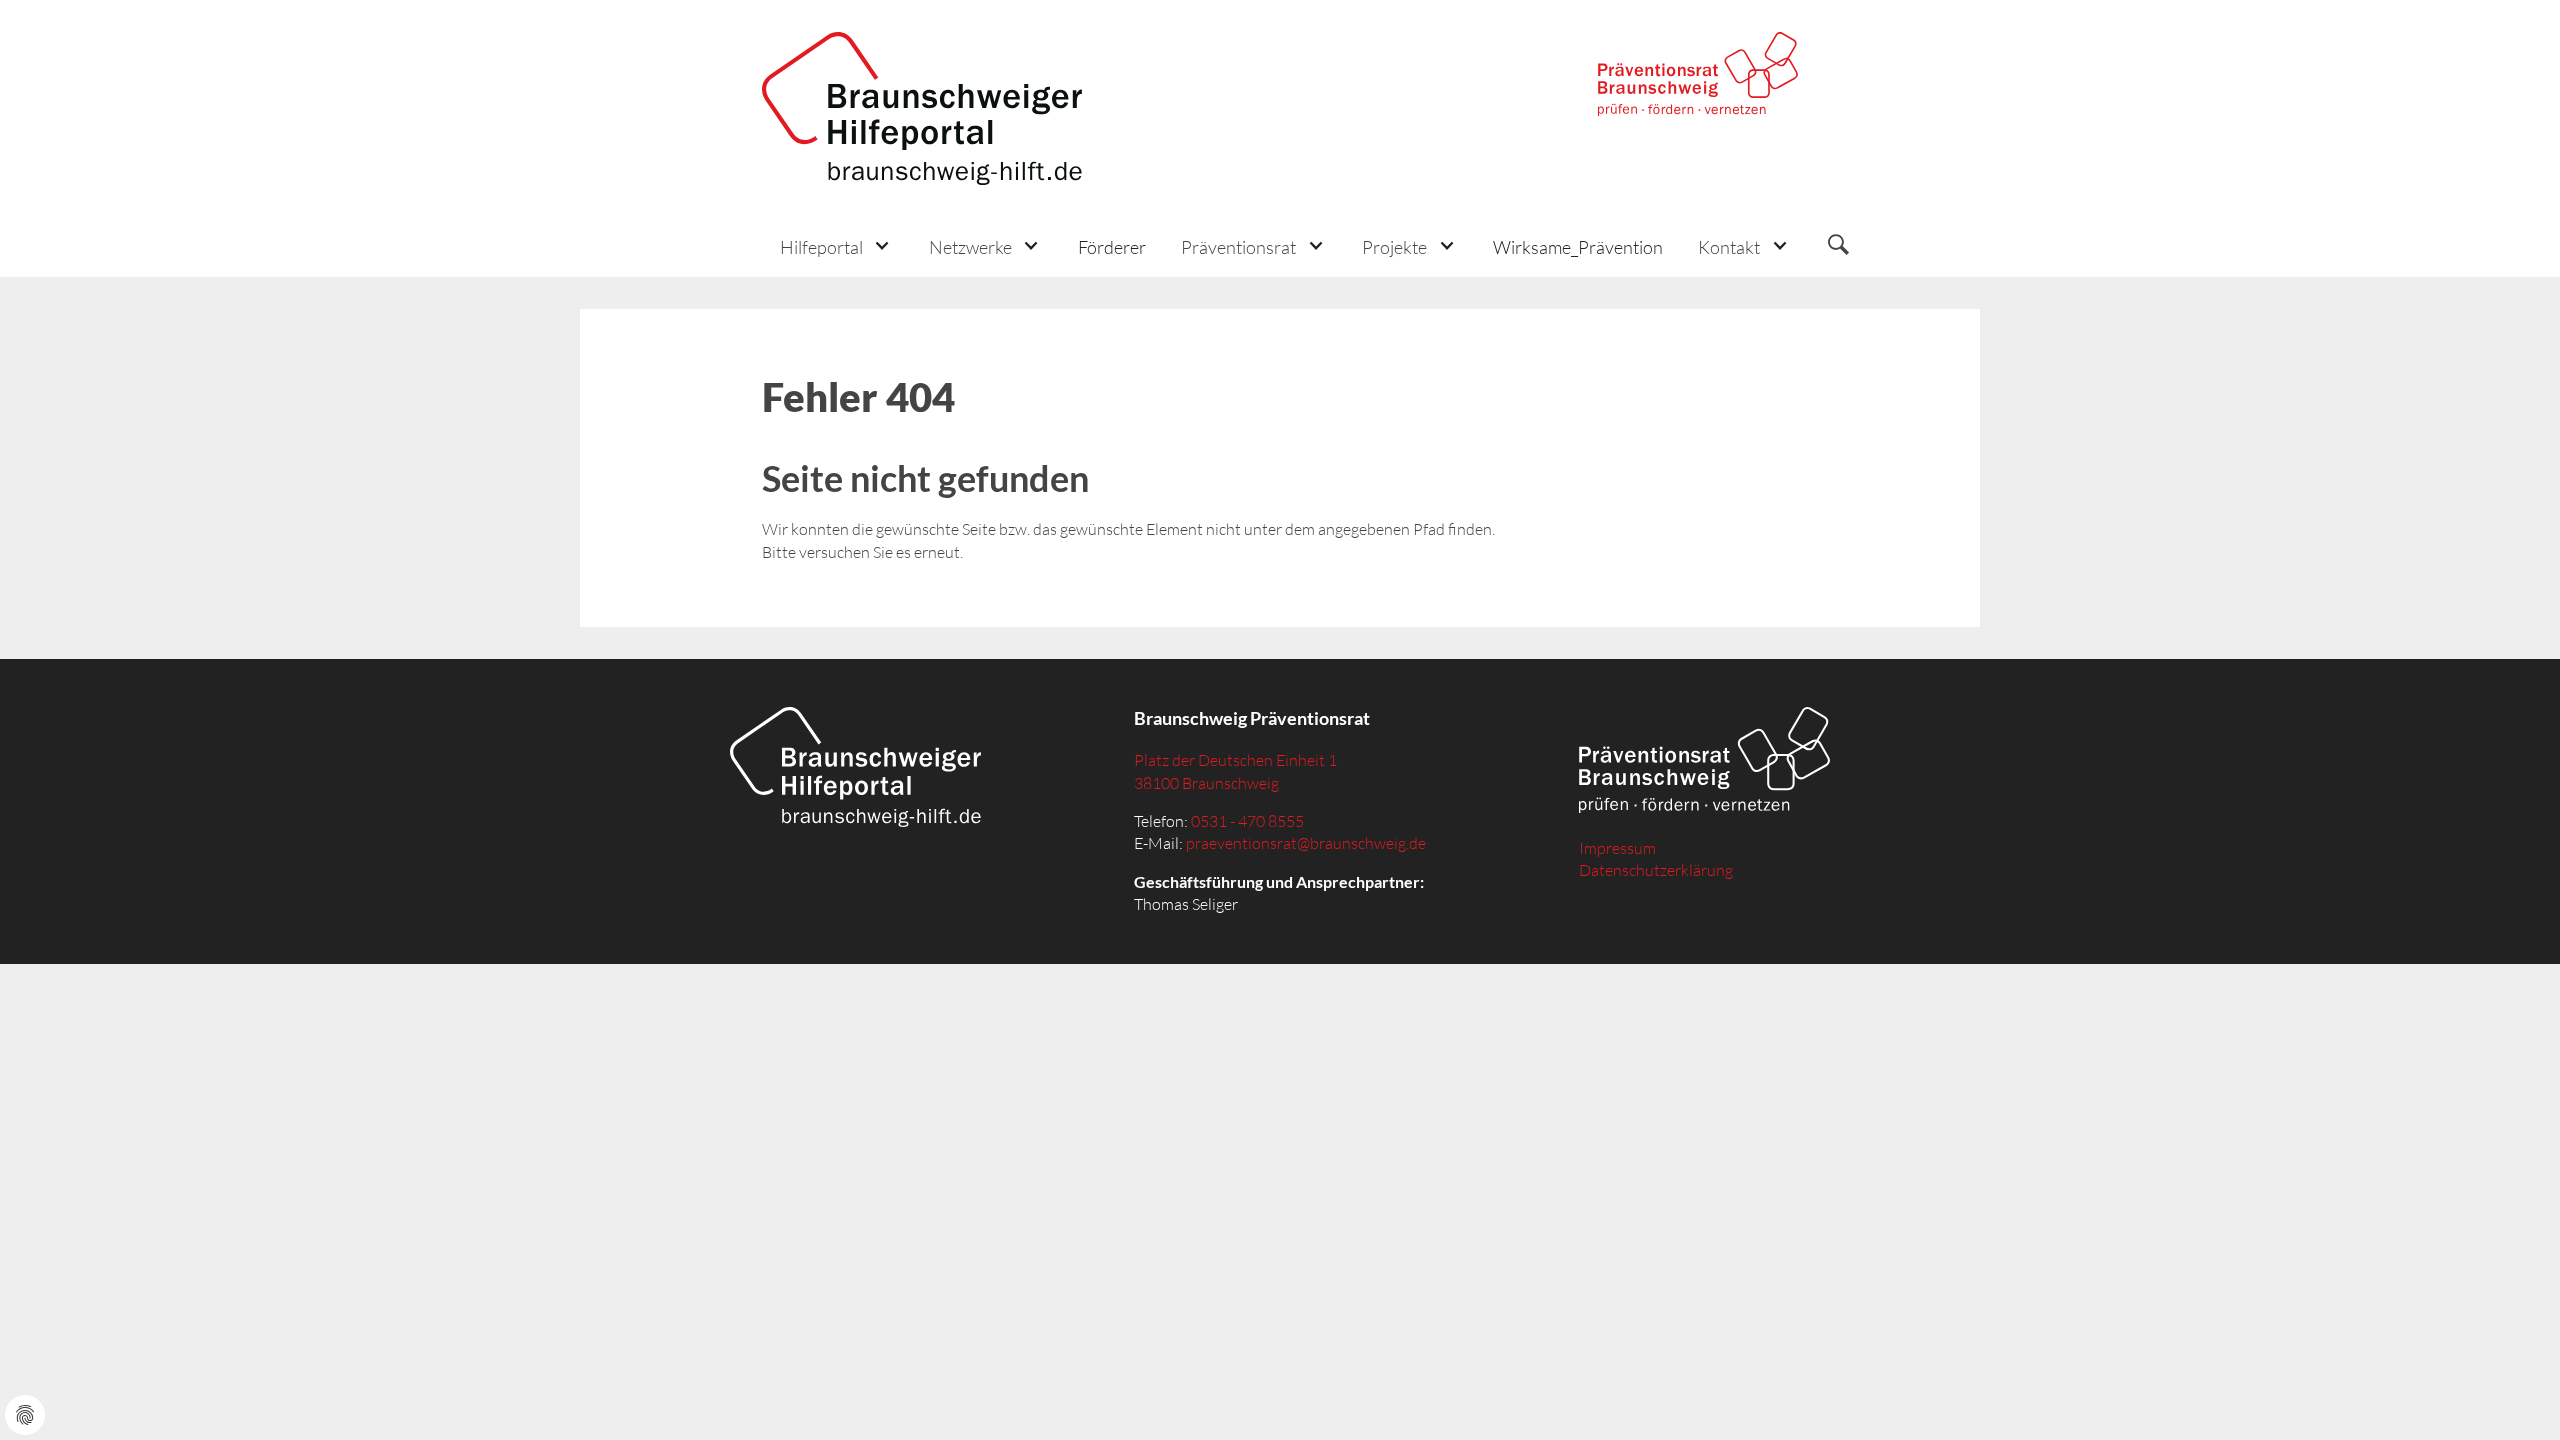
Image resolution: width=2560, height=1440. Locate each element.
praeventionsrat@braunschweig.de (1306, 843)
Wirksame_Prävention (1578, 247)
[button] (836, 246)
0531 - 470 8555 (1247, 821)
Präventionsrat (1238, 247)
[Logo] (922, 108)
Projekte (1394, 247)
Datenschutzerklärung (1656, 870)
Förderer (1112, 247)
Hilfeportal (821, 247)
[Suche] (1838, 247)
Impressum (1617, 848)
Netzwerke (970, 247)
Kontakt (1729, 247)
